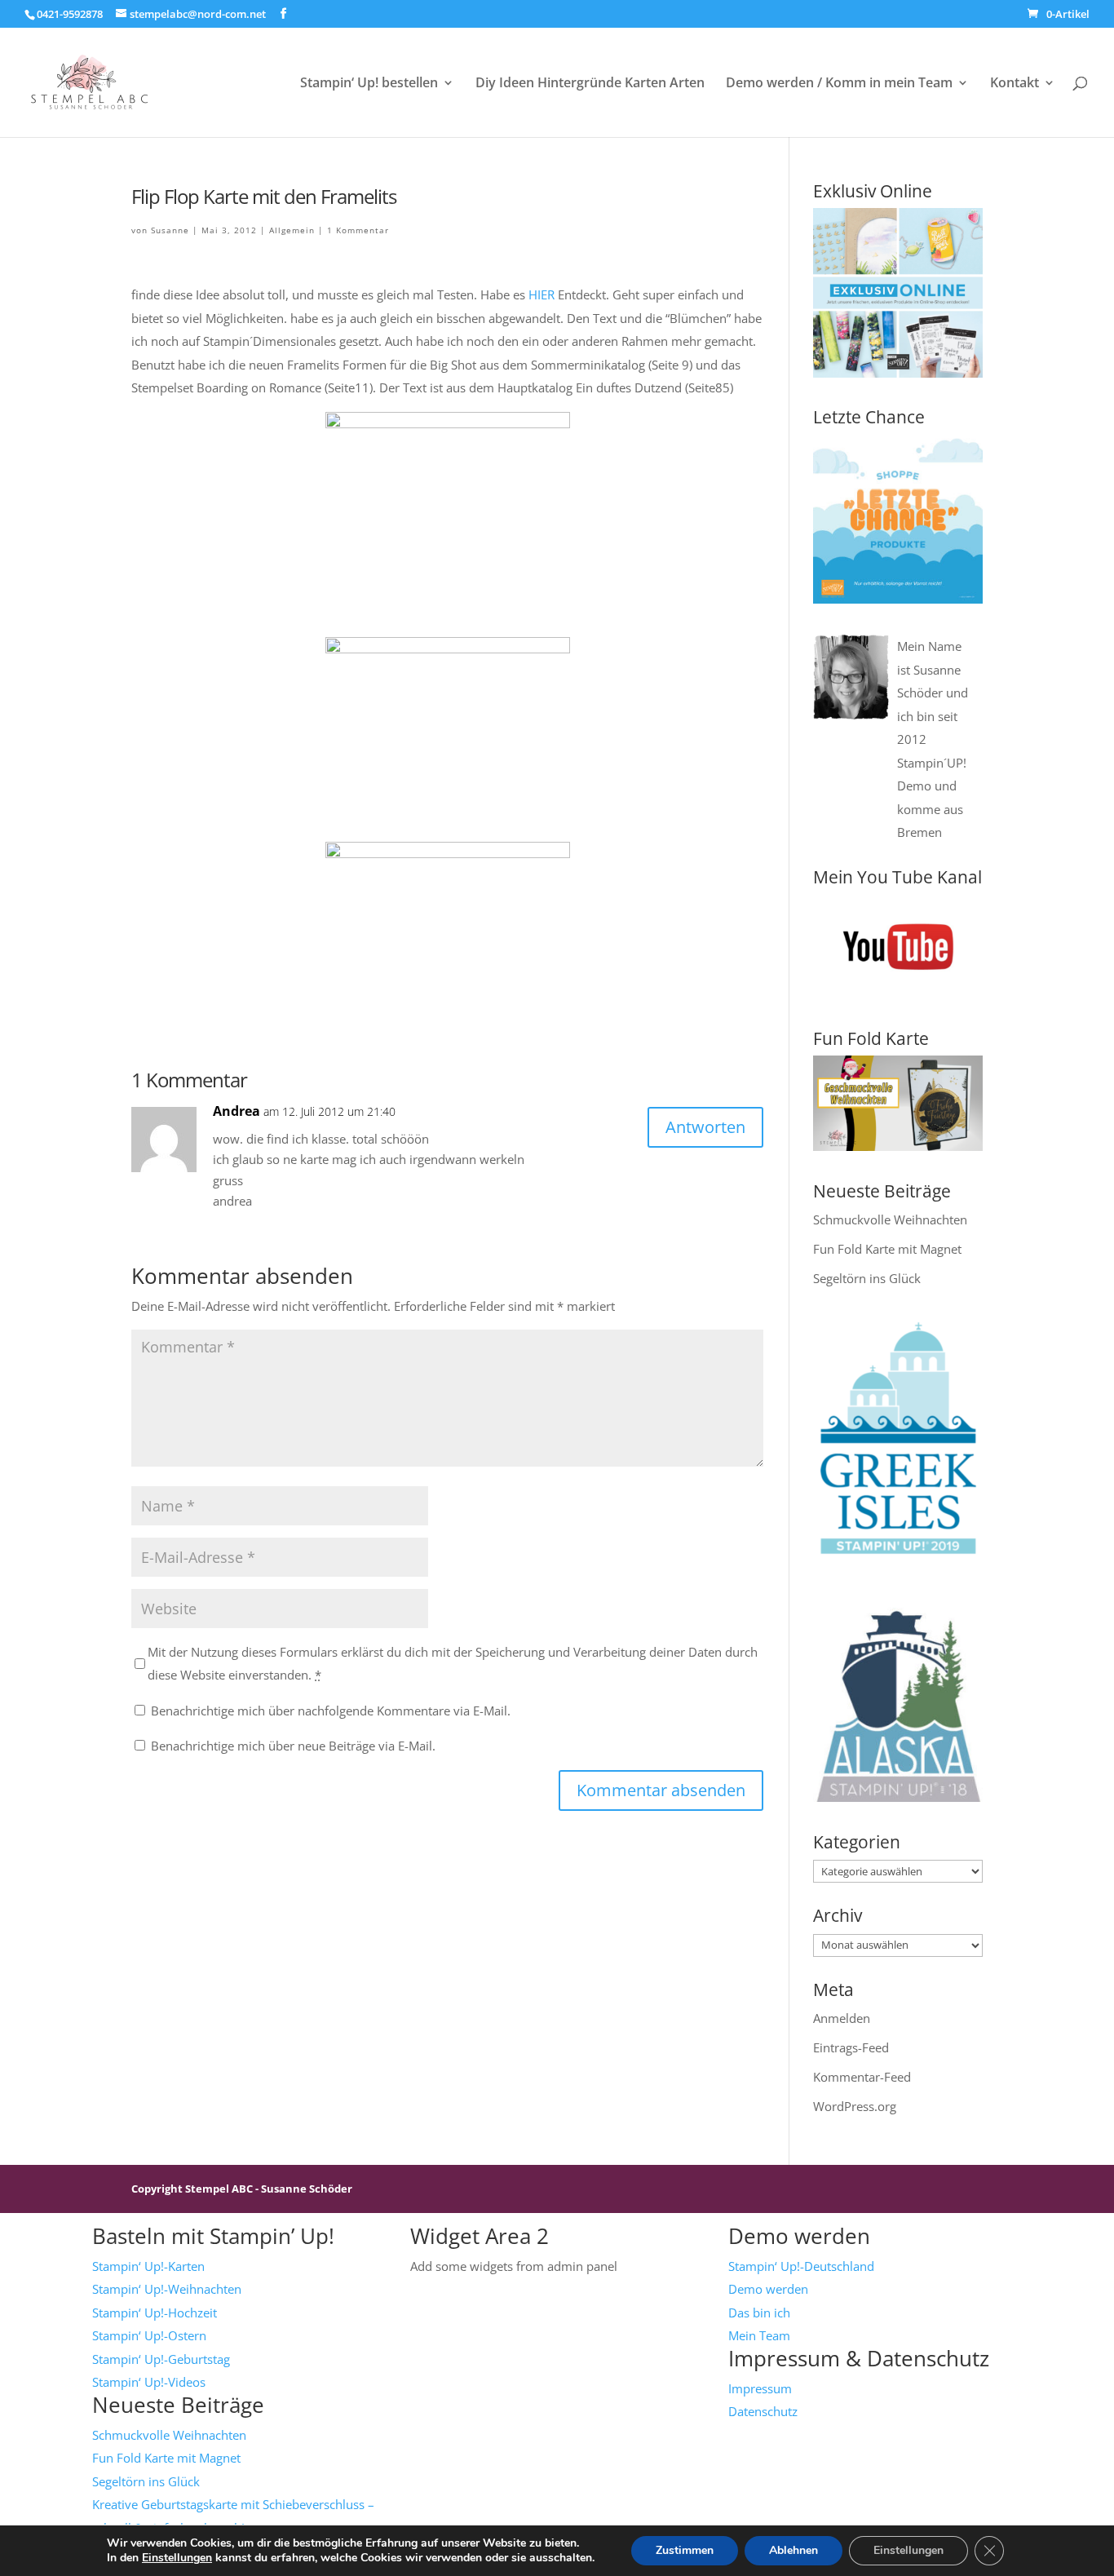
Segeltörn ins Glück (867, 1278)
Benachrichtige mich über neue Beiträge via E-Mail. (293, 1746)
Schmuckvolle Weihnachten (890, 1219)
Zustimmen (685, 2550)
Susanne (170, 230)
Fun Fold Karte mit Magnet (887, 1249)
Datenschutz (763, 2411)
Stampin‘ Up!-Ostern (149, 2335)
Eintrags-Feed (851, 2047)
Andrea (237, 1111)
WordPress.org (855, 2106)
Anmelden (842, 2018)
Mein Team (759, 2335)
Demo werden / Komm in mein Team (839, 84)
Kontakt (1015, 84)
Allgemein (292, 230)
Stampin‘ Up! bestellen (369, 84)
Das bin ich (759, 2313)
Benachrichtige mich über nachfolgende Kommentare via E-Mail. (331, 1711)
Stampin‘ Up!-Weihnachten (167, 2289)
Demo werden (768, 2289)
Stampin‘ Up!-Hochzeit (155, 2313)
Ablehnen (794, 2550)
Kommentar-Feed (862, 2077)
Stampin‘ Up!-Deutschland (801, 2266)
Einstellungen (177, 2558)
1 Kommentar (358, 230)
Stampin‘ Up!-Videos (149, 2382)
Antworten (705, 1127)
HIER (542, 294)
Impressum (760, 2388)
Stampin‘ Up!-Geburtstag (161, 2359)
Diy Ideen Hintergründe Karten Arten (590, 84)
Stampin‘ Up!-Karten (148, 2266)
